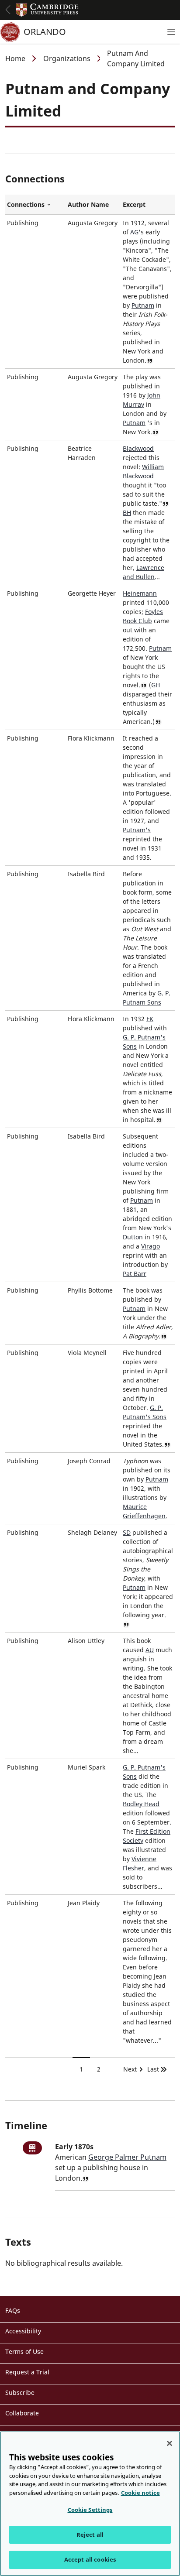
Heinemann (140, 593)
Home (15, 58)
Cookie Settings (90, 2510)
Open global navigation (8, 10)
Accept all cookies (90, 2559)
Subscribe (20, 2392)
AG (134, 232)
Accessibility (23, 2331)
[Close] (170, 2443)
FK (150, 1019)
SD (127, 1532)
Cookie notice (140, 2493)
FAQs (13, 2310)
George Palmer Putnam (127, 2157)
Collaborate (22, 2413)
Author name (88, 204)
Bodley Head (141, 1804)
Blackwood (138, 448)
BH (127, 513)
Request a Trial (27, 2372)
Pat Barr (135, 1274)
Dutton (133, 1237)
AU (150, 1650)
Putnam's (137, 830)
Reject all (90, 2535)
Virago (151, 1246)
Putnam (143, 305)
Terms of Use (24, 2351)
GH (156, 685)
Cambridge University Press (47, 10)
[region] (90, 2504)
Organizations (67, 58)
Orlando (45, 32)
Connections (36, 205)
